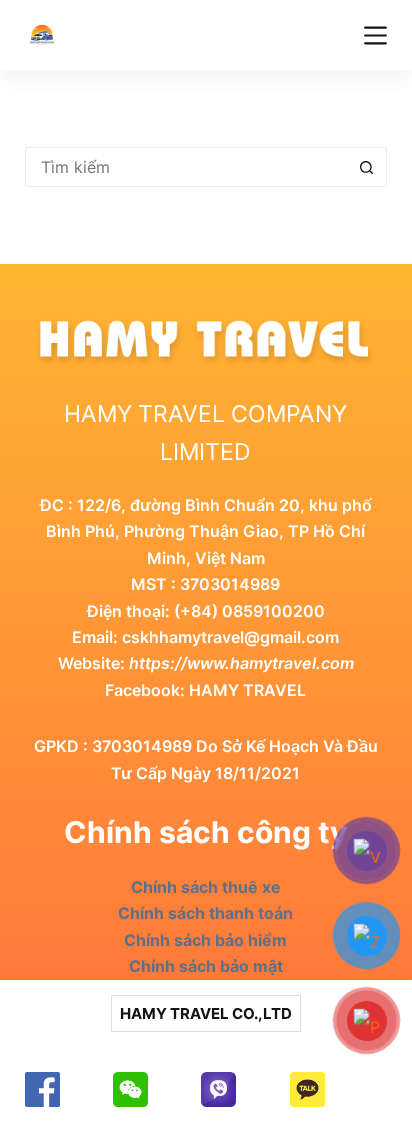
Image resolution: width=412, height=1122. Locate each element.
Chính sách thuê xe (206, 887)
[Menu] (375, 35)
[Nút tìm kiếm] (367, 167)
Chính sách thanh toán (205, 913)
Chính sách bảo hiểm (205, 940)
